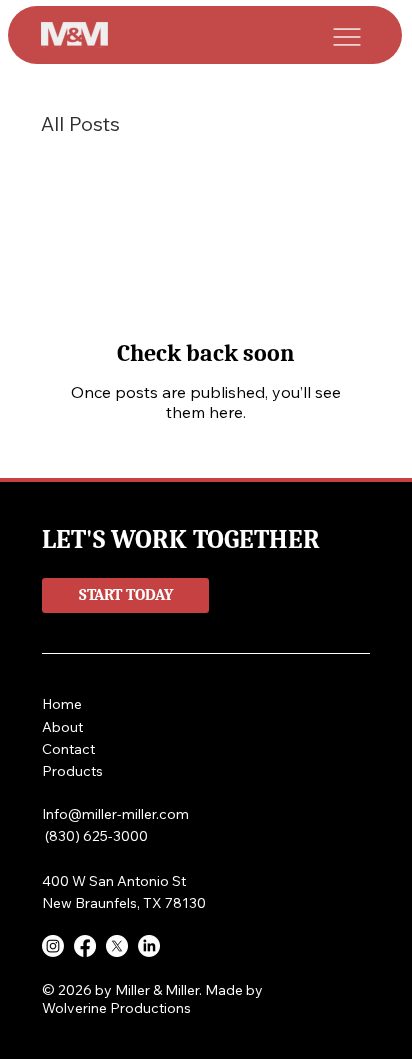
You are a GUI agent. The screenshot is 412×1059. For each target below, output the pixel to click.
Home (64, 704)
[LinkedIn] (149, 946)
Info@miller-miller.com (115, 814)
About (64, 727)
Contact (68, 749)
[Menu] (348, 37)
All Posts (80, 123)
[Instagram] (53, 946)
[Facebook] (85, 946)
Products (72, 771)
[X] (117, 946)
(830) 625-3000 (95, 836)
